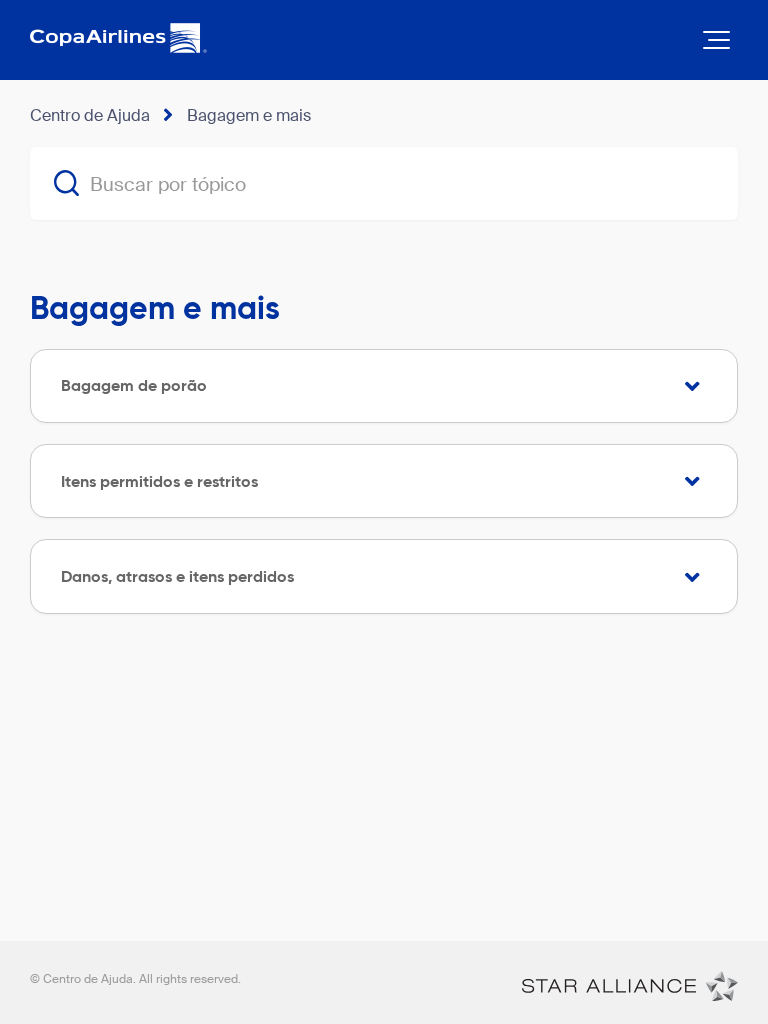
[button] (716, 40)
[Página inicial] (630, 985)
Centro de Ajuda (90, 115)
